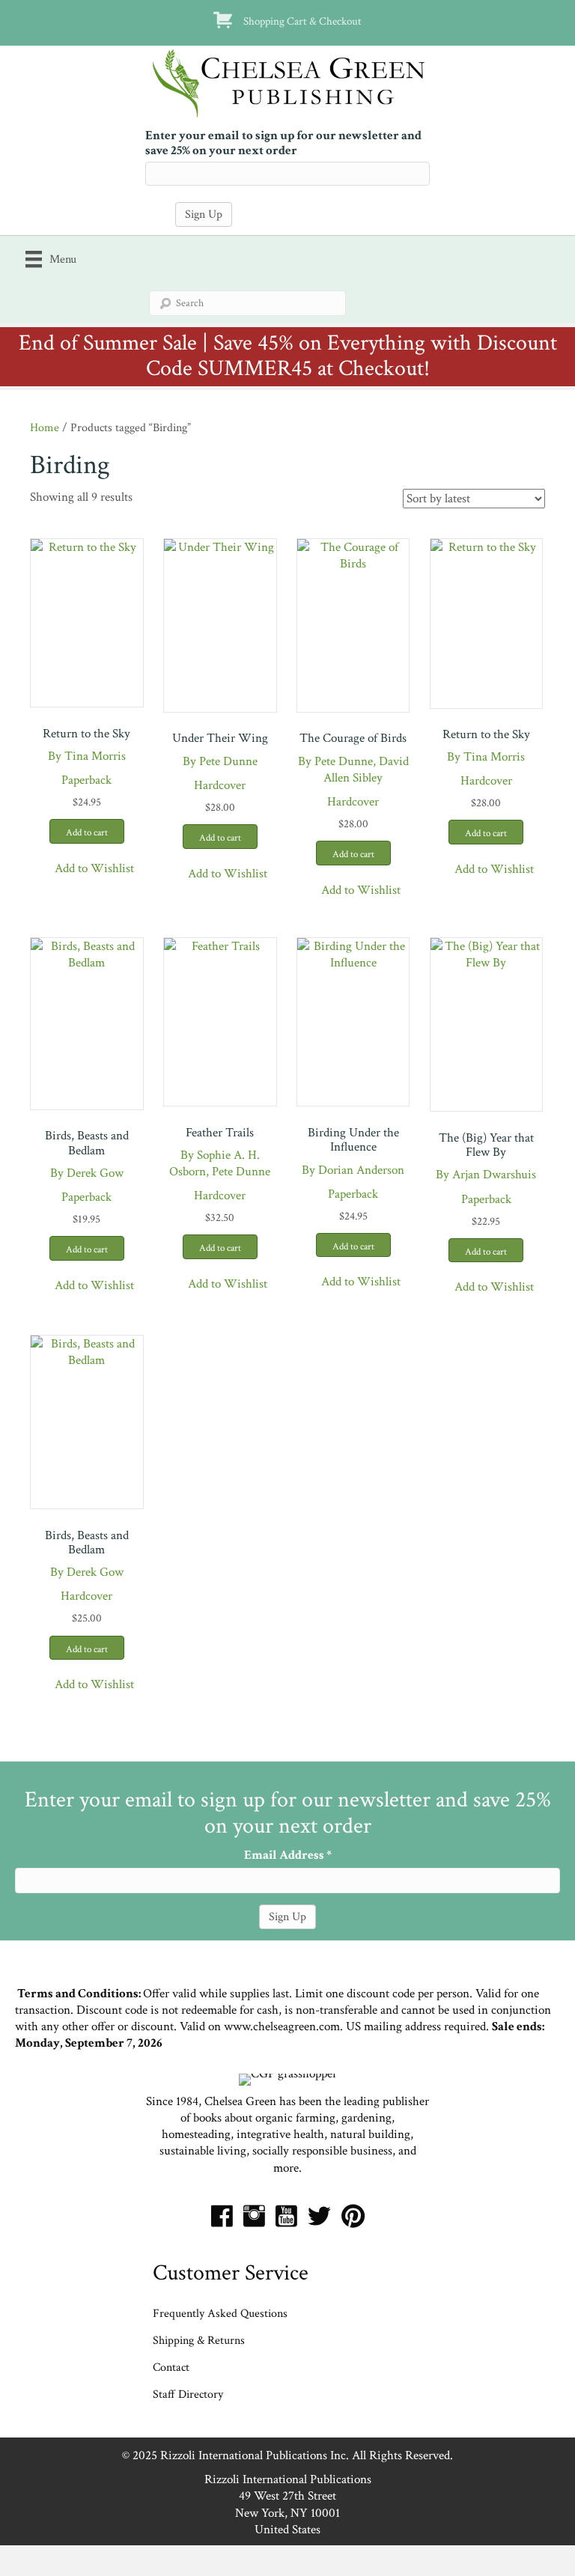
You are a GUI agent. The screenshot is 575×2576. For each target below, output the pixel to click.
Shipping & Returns (199, 2341)
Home (45, 427)
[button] (86, 869)
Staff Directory (188, 2394)
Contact (171, 2368)
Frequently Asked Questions (220, 2314)
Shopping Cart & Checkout (302, 21)
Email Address (288, 1855)
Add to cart (87, 833)
